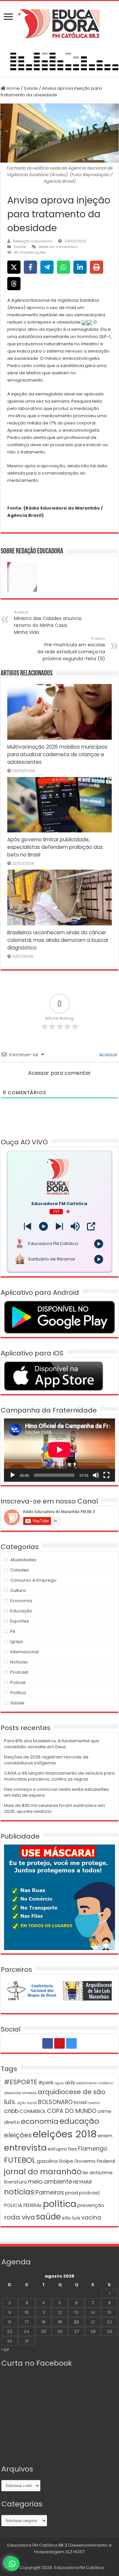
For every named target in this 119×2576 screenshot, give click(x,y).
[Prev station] (59, 1226)
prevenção (91, 2205)
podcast (90, 2193)
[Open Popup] (91, 1226)
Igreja (17, 1642)
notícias (19, 2192)
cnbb (11, 2111)
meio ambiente (50, 2182)
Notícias (19, 1662)
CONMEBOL (33, 2111)
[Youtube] (59, 2043)
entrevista (25, 2148)
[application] (59, 1450)
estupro (57, 2149)
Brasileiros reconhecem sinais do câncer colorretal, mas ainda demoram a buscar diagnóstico (58, 940)
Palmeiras (50, 2192)
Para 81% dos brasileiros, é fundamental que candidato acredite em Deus (52, 1744)
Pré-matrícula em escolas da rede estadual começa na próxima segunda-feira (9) (71, 649)
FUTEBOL (20, 2160)
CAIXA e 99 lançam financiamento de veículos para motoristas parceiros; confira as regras (59, 1776)
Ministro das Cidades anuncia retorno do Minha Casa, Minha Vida (48, 622)
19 (60, 2322)
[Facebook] (48, 2043)
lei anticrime (98, 2173)
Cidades (20, 1570)
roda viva (20, 2217)
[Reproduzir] (13, 1475)
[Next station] (28, 1226)
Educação (21, 1611)
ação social (27, 2103)
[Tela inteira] (106, 1475)
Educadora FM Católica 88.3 (37, 2545)
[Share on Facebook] (30, 267)
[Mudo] (96, 1475)
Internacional (24, 1652)
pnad (72, 2193)
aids (70, 2082)
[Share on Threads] (14, 284)
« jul (5, 2349)
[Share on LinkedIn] (80, 267)
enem (105, 2136)
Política (18, 1693)
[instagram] (71, 2043)
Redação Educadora (33, 241)
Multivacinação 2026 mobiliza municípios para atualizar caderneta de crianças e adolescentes (57, 754)
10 (27, 2312)
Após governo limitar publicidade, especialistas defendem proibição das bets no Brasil (55, 847)
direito (12, 2122)
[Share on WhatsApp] (63, 267)
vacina (91, 2218)
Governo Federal (95, 2161)
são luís (71, 2218)
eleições (18, 2135)
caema (94, 2103)
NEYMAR (82, 2182)
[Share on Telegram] (47, 267)
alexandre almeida (20, 2093)
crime (104, 2111)
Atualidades (23, 1560)
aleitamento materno (95, 2083)
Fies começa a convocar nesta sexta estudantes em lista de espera (56, 1792)
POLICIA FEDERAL (23, 2205)
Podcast (19, 1672)
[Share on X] (14, 267)
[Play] (43, 1226)
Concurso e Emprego (33, 1580)
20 (76, 2322)
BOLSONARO (55, 2102)
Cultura (18, 1590)
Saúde (31, 88)
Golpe (66, 2161)
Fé (13, 1631)
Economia (21, 1601)
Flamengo (93, 2149)
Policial (18, 1682)
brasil (80, 2102)
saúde (48, 2217)
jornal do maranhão (43, 2172)
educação (79, 2121)
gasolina (47, 2161)
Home (13, 88)
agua (59, 2083)
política (60, 2204)
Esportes (20, 1621)
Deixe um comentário (58, 247)
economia (40, 2121)
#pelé (46, 2082)
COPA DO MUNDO (72, 2111)
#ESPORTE (21, 2082)
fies (73, 2149)
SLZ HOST (75, 2552)
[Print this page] (97, 267)
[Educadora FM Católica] (59, 23)
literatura (15, 2182)
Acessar (108, 1055)
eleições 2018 (65, 2134)
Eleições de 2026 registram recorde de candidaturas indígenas (46, 1760)
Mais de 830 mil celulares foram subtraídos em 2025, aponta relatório (55, 1808)
